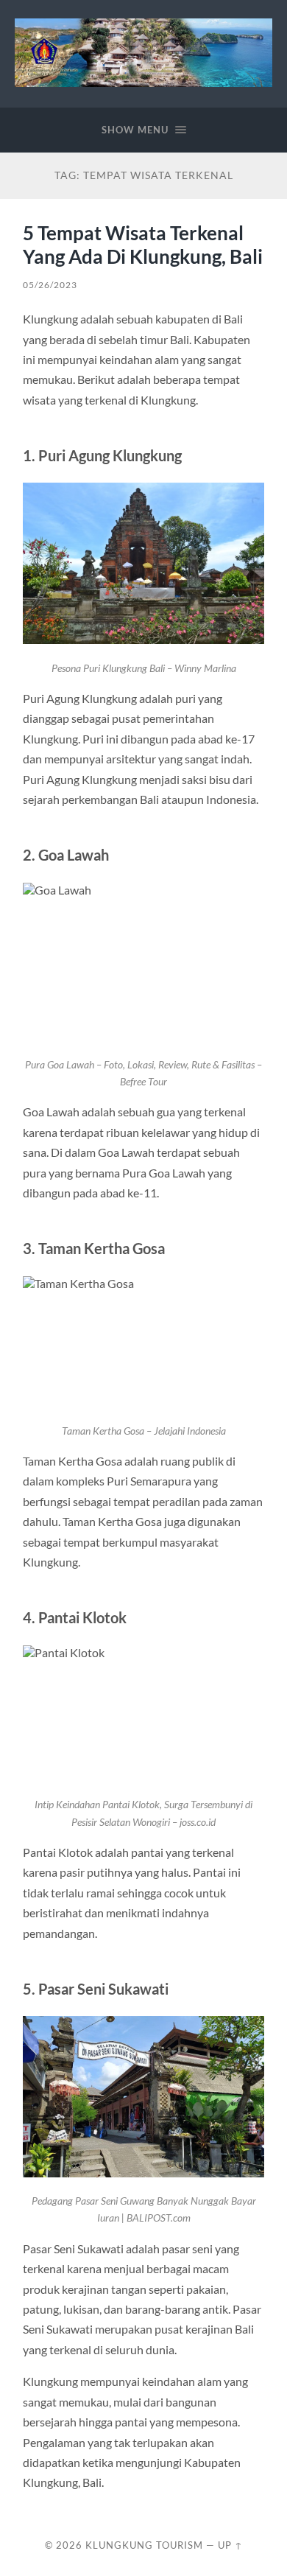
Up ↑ (230, 2545)
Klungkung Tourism (144, 2545)
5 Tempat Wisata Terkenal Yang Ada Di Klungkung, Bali (143, 245)
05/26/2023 (50, 285)
